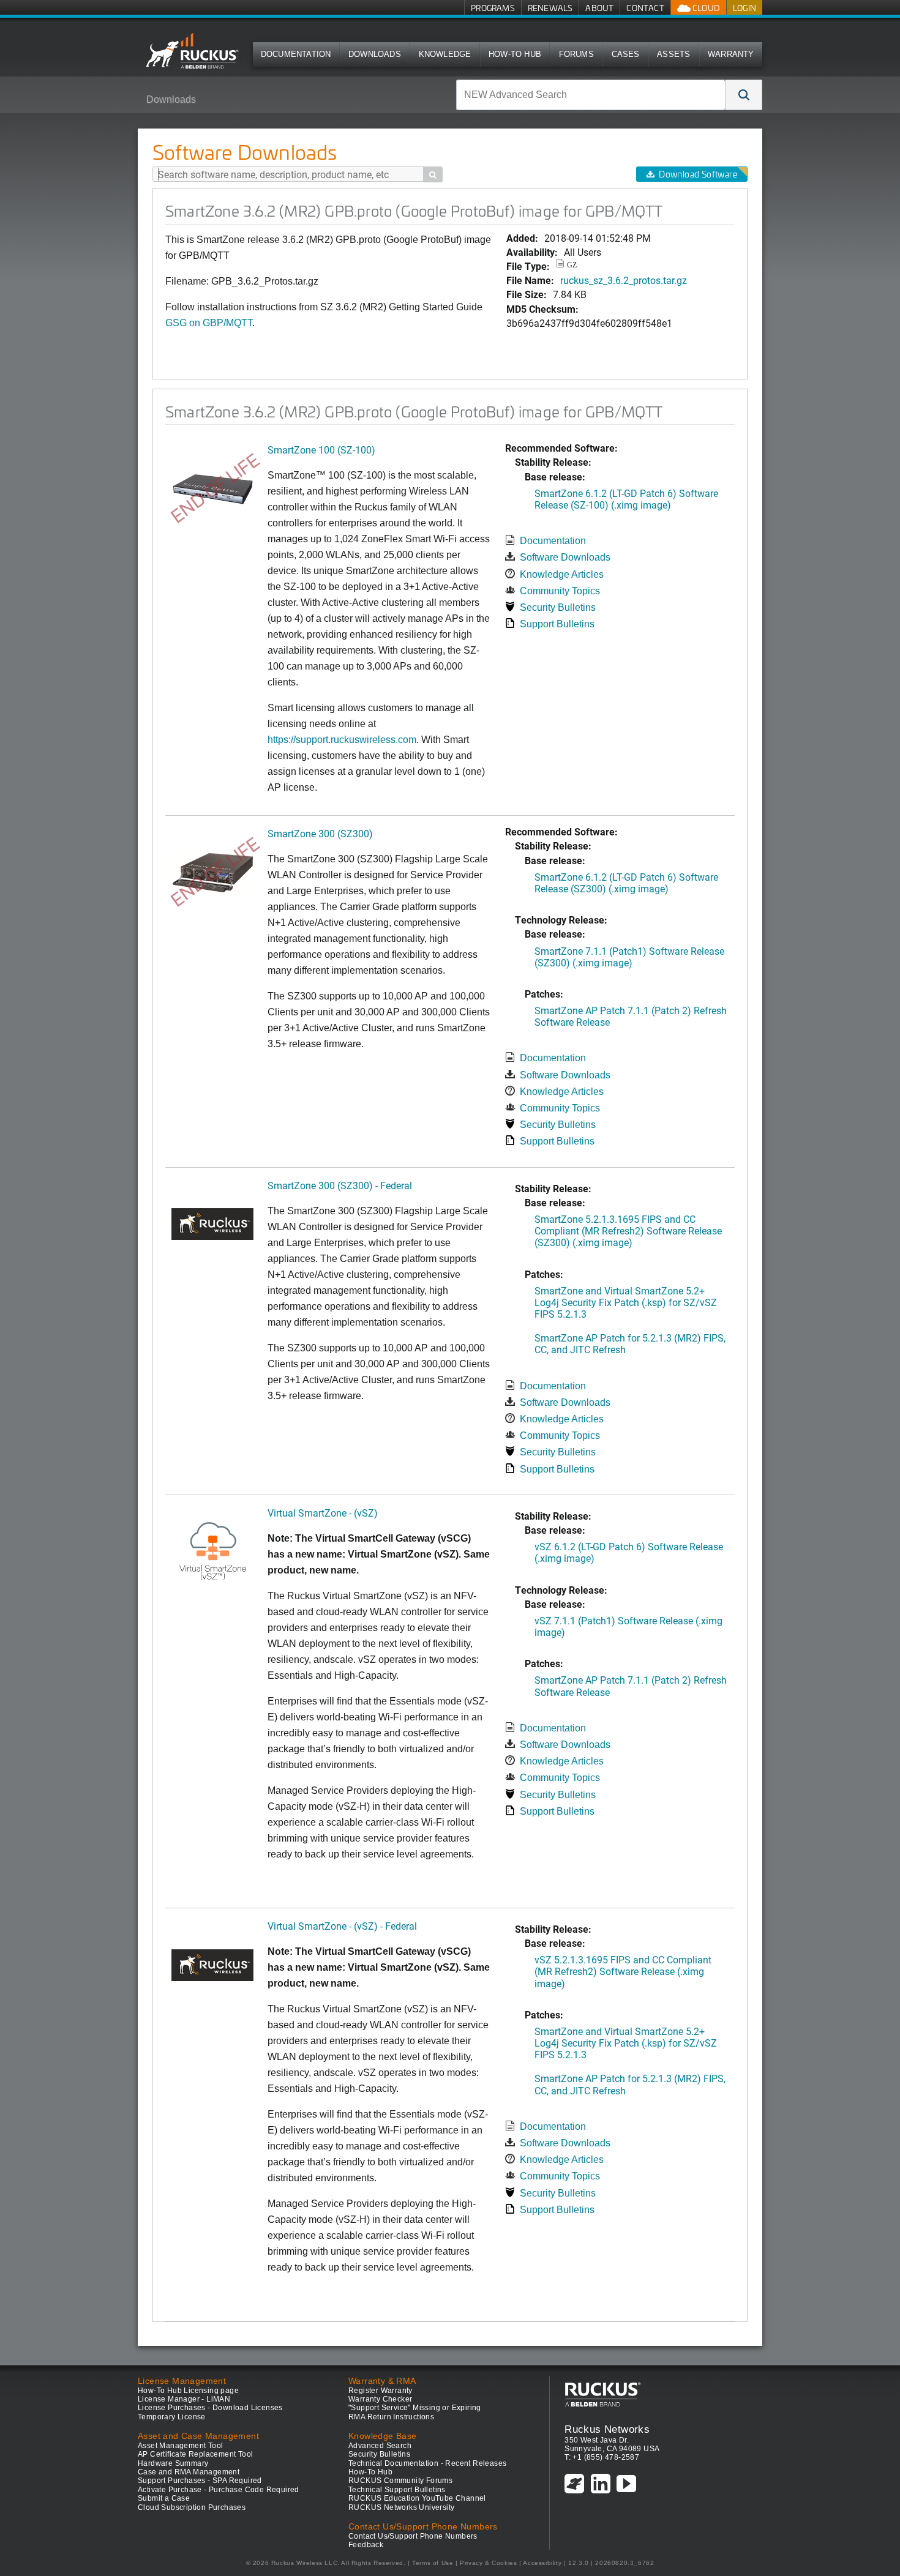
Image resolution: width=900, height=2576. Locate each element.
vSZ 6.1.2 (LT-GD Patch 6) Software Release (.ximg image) (629, 1552)
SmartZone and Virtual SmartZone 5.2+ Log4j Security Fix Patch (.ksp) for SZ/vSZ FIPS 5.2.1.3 (626, 1302)
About (599, 8)
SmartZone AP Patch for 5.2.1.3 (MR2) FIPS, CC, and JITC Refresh (630, 1343)
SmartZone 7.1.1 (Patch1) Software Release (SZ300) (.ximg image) (629, 957)
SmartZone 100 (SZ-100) (321, 450)
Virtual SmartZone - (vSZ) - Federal (342, 1926)
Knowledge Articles (562, 574)
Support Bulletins (557, 624)
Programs (493, 8)
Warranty (731, 54)
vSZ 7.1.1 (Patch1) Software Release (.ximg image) (628, 1626)
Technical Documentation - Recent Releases (427, 2463)
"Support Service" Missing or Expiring (415, 2408)
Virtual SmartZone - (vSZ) (323, 1513)
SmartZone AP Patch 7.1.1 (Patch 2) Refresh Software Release (631, 1016)
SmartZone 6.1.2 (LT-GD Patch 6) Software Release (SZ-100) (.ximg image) (626, 499)
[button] (744, 95)
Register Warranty (381, 2391)
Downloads (375, 54)
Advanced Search (380, 2446)
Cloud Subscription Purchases (192, 2507)
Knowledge (445, 54)
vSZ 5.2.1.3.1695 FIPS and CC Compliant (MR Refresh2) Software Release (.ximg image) (623, 1971)
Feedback (366, 2545)
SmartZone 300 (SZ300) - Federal (340, 1185)
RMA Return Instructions (391, 2417)
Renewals (550, 8)
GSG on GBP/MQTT (209, 323)
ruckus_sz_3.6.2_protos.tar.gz (624, 280)
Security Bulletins (558, 607)
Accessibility (542, 2563)
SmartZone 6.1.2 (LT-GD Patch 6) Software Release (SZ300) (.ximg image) (626, 883)
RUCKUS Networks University (401, 2507)
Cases (626, 54)
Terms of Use (433, 2563)
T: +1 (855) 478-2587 (602, 2457)
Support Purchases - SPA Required (200, 2481)
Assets (673, 54)
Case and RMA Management (189, 2472)
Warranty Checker (380, 2399)
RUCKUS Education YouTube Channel (417, 2498)
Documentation (296, 54)
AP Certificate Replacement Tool (195, 2454)
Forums (576, 54)
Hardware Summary (173, 2463)
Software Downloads (565, 557)
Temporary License (172, 2417)
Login (744, 8)
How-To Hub (515, 54)
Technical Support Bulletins (397, 2490)
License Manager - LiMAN (184, 2399)
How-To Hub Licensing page (188, 2391)
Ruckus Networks (607, 2429)
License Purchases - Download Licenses (210, 2408)
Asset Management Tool (180, 2446)
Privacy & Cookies (488, 2563)
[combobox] (591, 95)
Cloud (705, 8)
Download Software (698, 174)
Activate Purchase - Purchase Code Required (219, 2490)
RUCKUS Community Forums (400, 2481)
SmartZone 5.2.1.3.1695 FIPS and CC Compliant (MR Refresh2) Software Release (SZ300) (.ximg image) (628, 1230)
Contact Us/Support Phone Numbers (413, 2536)
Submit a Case (164, 2498)
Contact (645, 8)
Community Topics (560, 591)
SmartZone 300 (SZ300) (320, 833)
